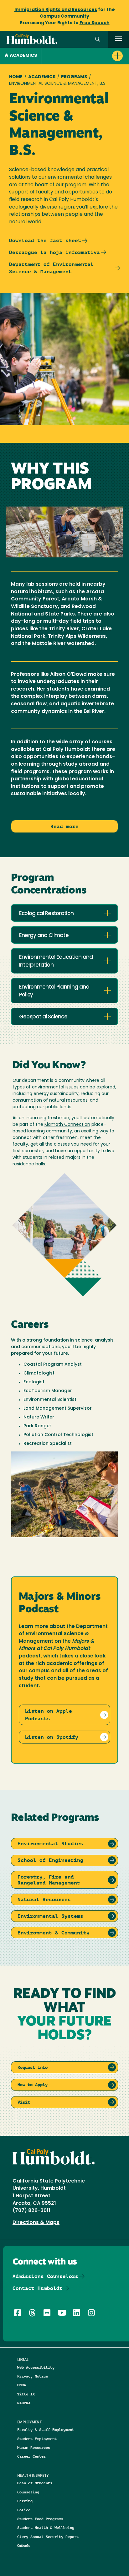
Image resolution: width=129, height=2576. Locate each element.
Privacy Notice (33, 2376)
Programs (74, 77)
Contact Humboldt (38, 2288)
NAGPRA (24, 2403)
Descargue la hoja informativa (54, 252)
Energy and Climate (44, 936)
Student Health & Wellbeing (46, 2527)
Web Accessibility (36, 2367)
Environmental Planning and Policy (54, 991)
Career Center (31, 2456)
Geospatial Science (43, 1017)
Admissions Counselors (45, 2276)
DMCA (22, 2385)
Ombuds (24, 2545)
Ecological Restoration (46, 914)
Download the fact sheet (45, 240)
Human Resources (34, 2447)
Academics (23, 56)
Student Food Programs (40, 2519)
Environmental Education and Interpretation (56, 961)
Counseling (28, 2492)
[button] (98, 39)
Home (16, 77)
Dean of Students (35, 2483)
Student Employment (37, 2439)
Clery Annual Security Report (48, 2537)
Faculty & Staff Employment (46, 2430)
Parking (25, 2501)
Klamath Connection (67, 1125)
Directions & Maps (36, 2223)
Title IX (26, 2394)
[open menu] (119, 39)
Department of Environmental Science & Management (51, 268)
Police (24, 2510)
